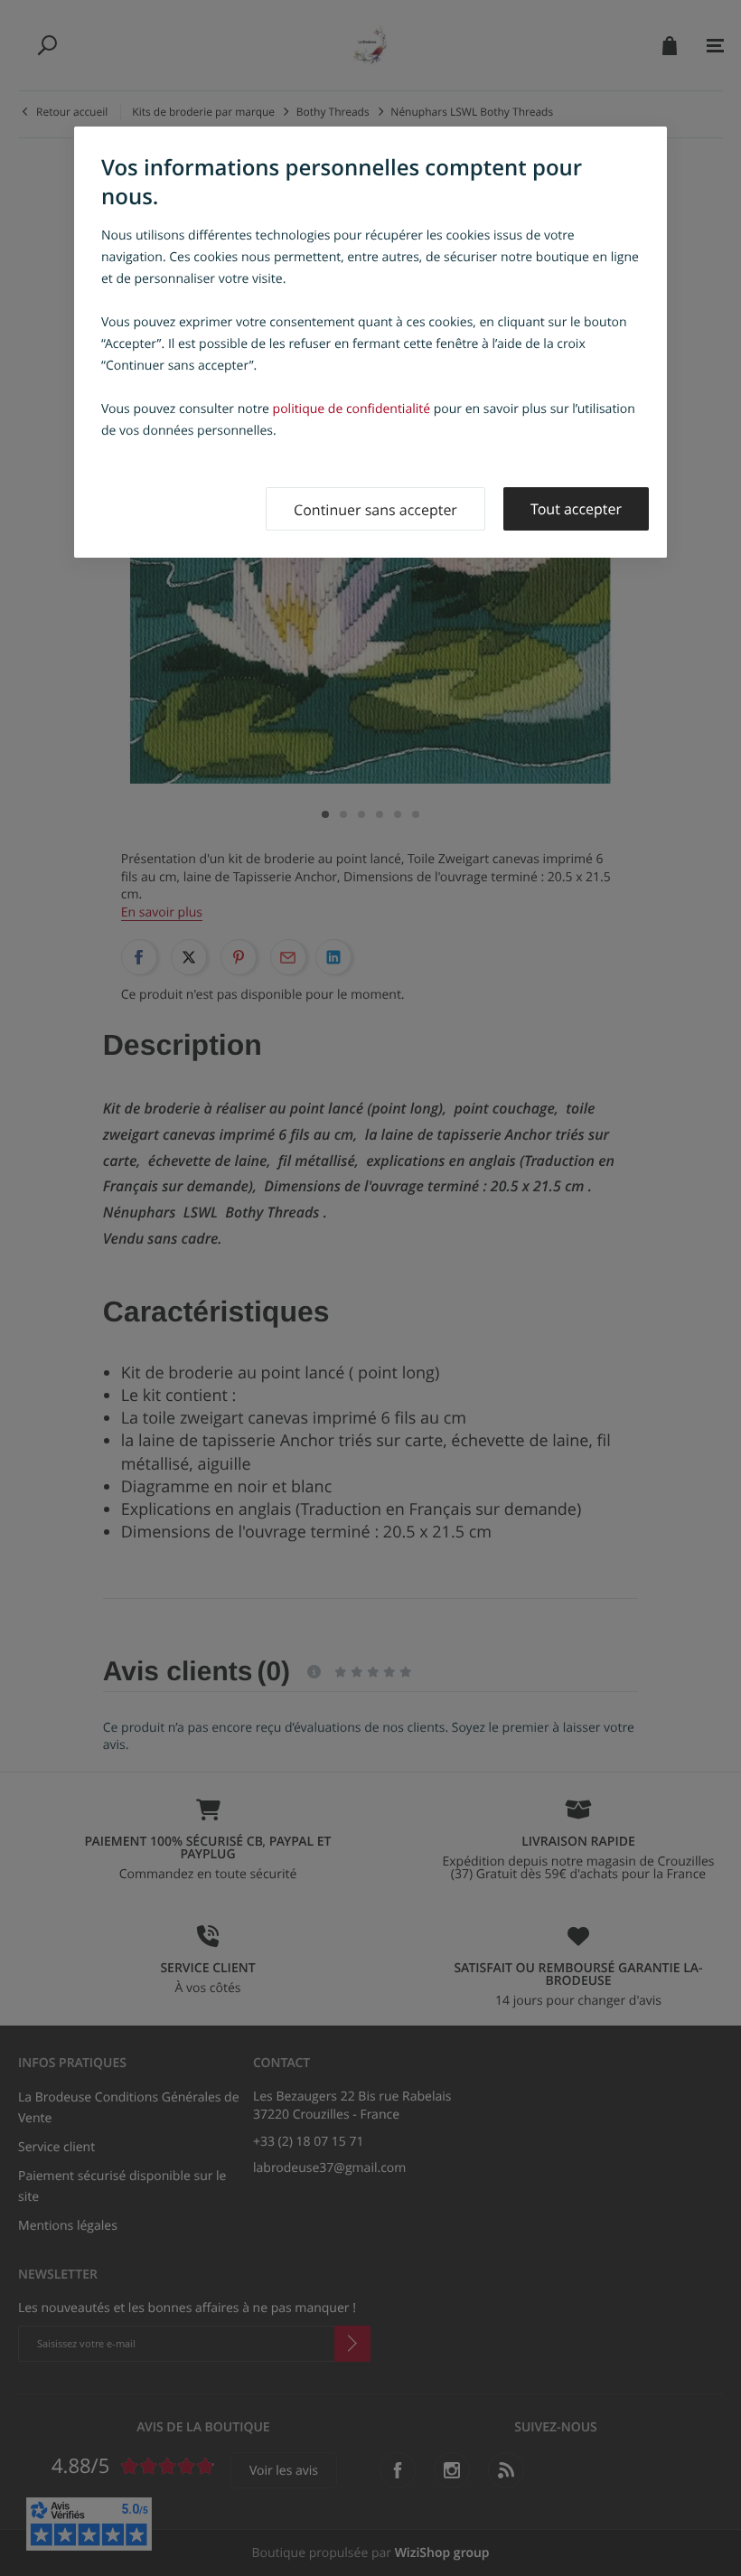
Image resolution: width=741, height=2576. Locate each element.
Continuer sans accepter (375, 510)
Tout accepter (576, 509)
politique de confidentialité (352, 409)
